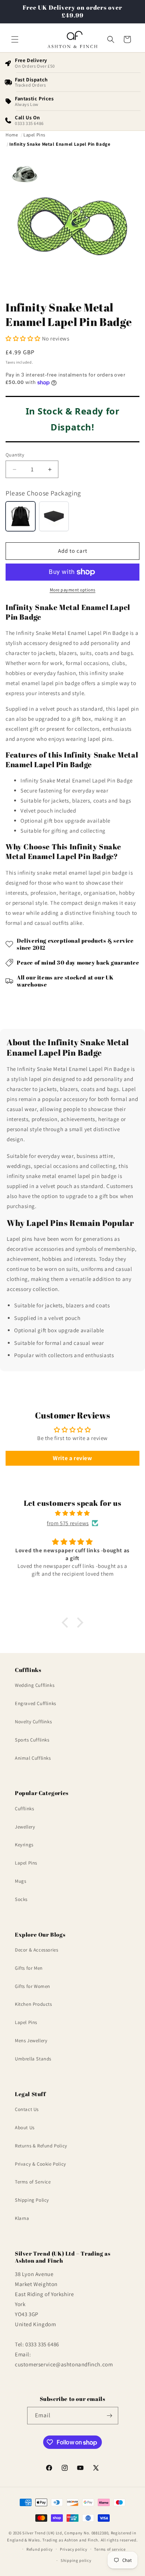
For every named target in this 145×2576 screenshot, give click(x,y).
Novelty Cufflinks (33, 1722)
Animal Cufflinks (33, 1758)
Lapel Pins (26, 1863)
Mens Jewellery (31, 2041)
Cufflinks (24, 1809)
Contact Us (27, 2109)
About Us (25, 2128)
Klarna (22, 2218)
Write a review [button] (72, 1458)
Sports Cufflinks (32, 1740)
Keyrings (24, 1845)
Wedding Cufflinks (35, 1685)
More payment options (73, 590)
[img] (72, 1513)
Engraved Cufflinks (36, 1703)
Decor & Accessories (36, 1950)
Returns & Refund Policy (41, 2146)
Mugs (20, 1881)
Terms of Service (33, 2182)
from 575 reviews (68, 1523)
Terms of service (110, 2549)
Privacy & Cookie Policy (41, 2164)
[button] (15, 39)
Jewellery (25, 1827)
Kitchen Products (33, 2004)
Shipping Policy (32, 2200)
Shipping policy (76, 2560)
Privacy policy (74, 2549)
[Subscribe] (110, 2416)
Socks (21, 1899)
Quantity (15, 455)
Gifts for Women (33, 1986)
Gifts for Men (29, 1968)
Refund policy (40, 2549)
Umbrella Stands (33, 2059)
